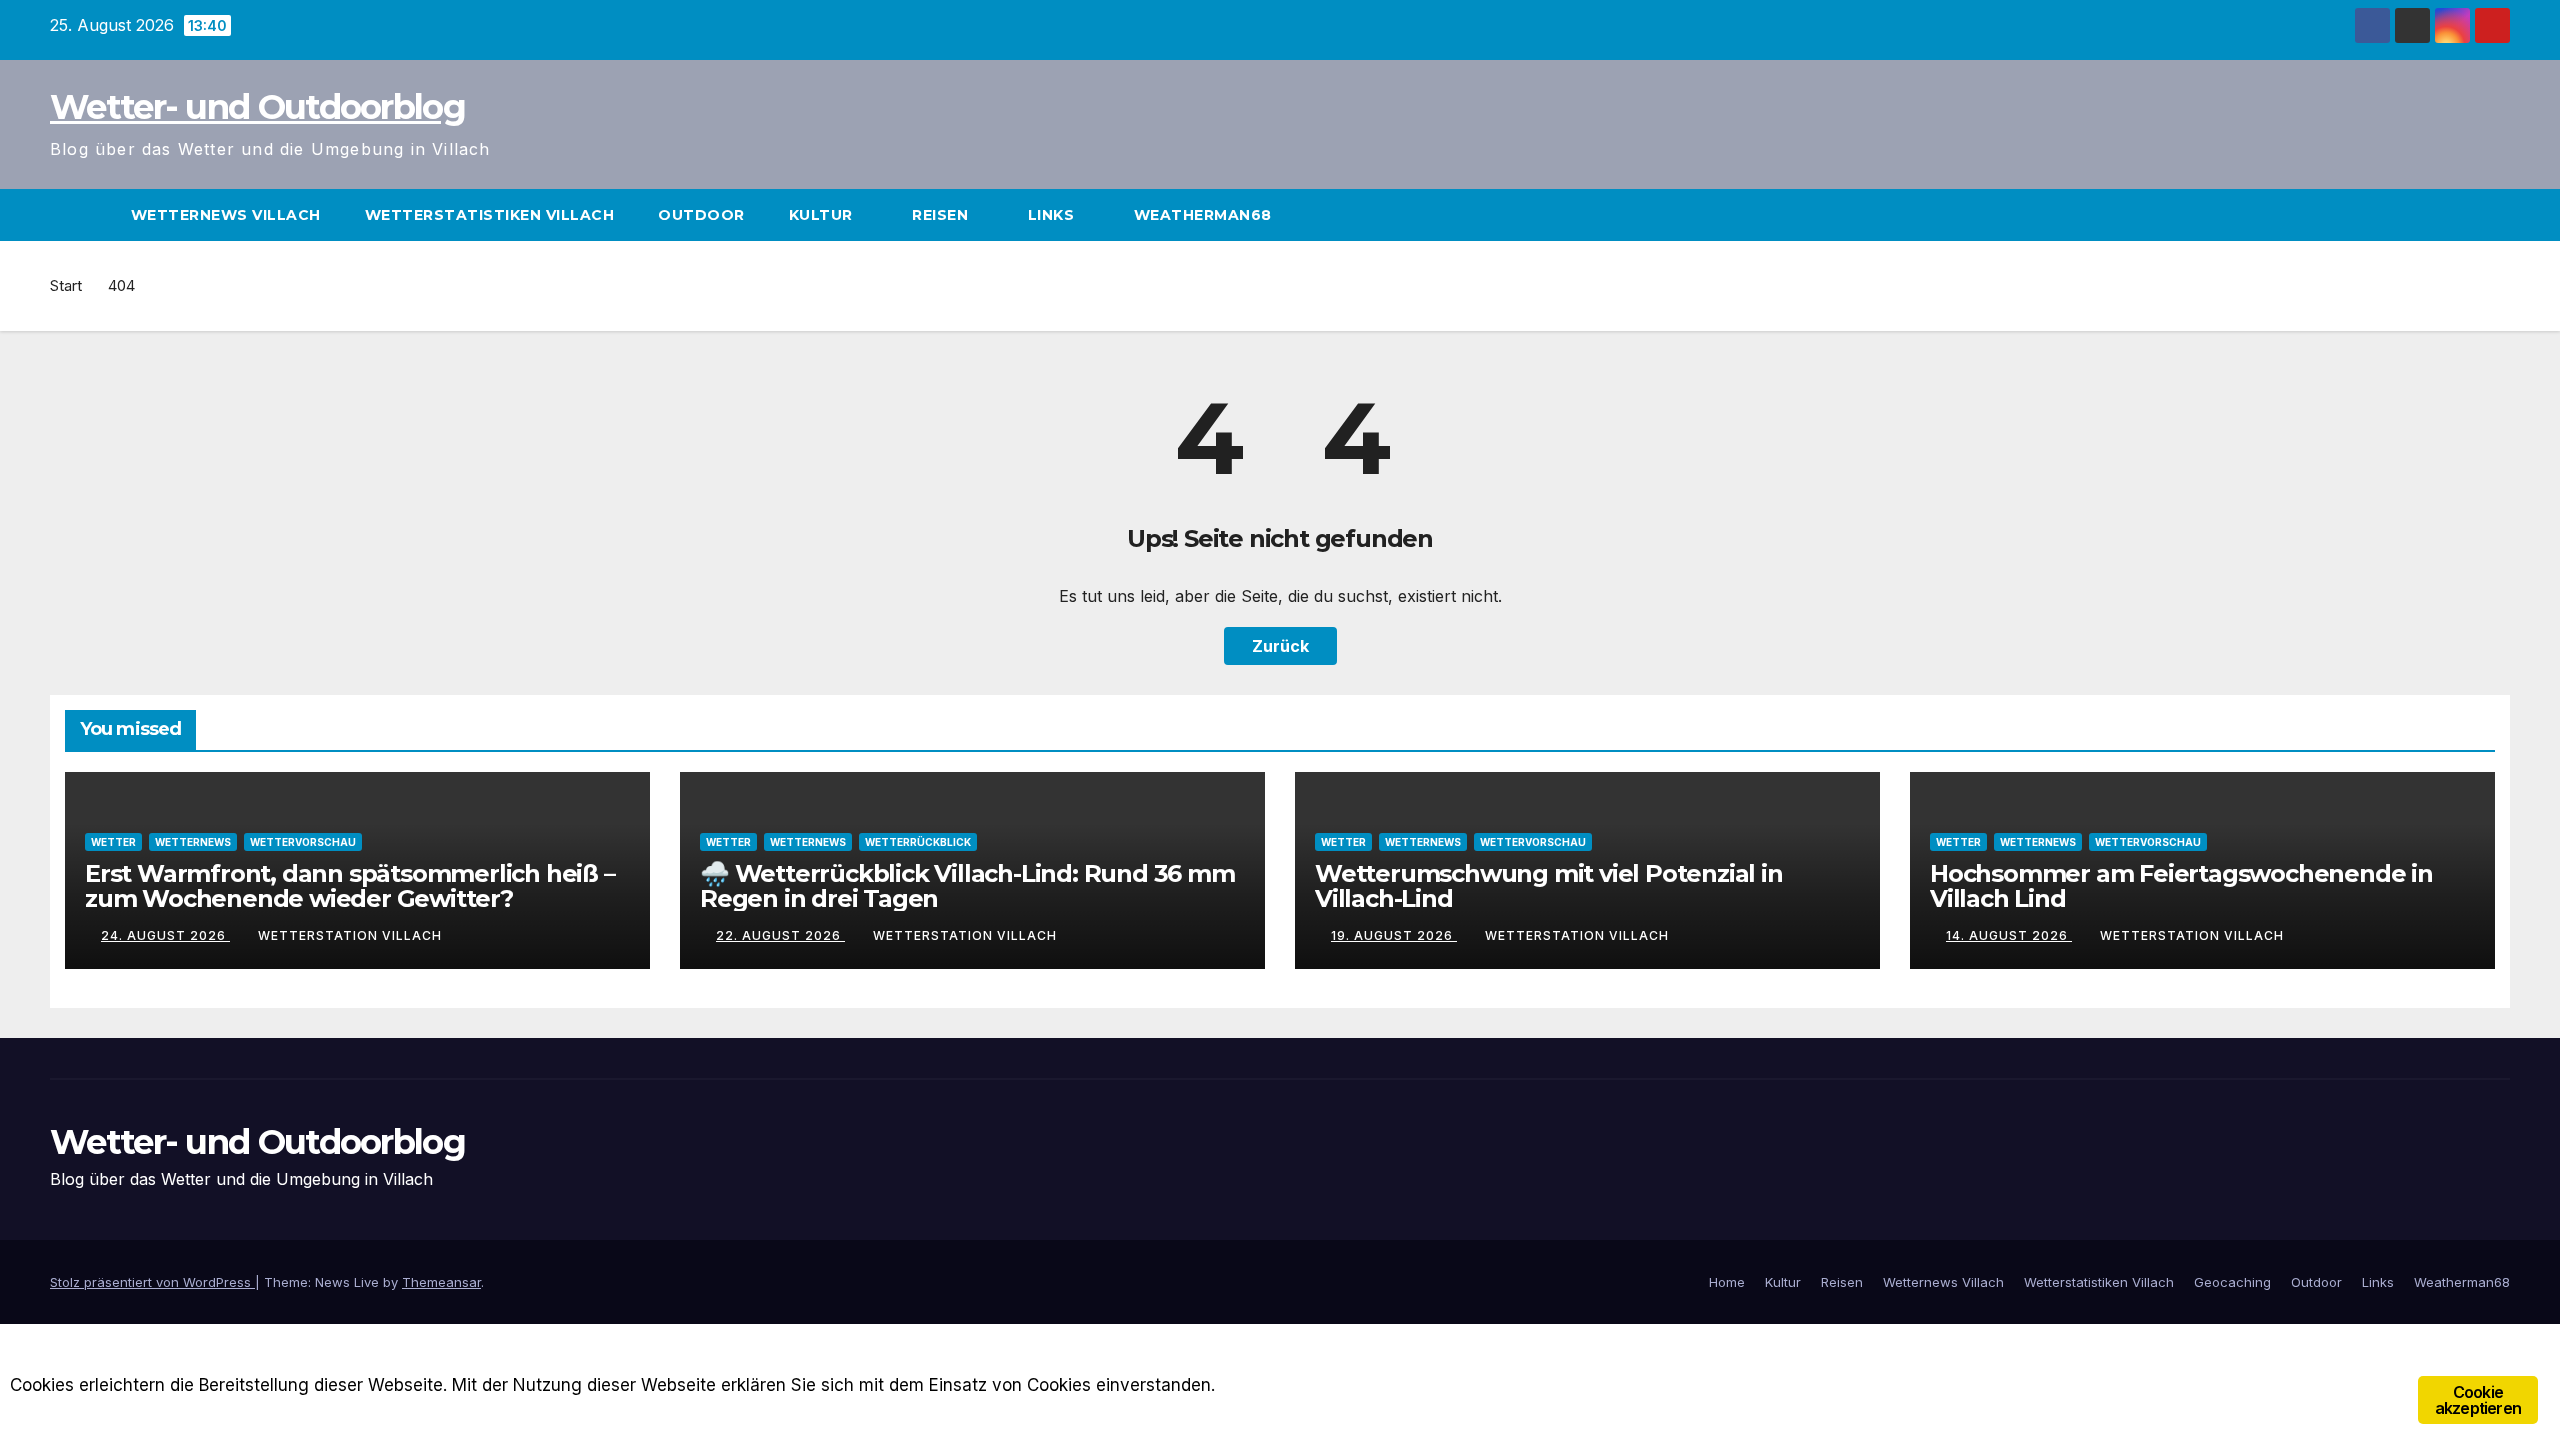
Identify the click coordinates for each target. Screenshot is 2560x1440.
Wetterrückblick (918, 842)
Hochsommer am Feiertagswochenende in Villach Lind (2181, 886)
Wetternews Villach (226, 215)
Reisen (942, 215)
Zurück (1280, 646)
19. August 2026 (1394, 935)
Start (66, 285)
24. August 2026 (165, 935)
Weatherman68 (1205, 215)
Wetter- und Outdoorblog (257, 107)
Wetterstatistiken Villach (490, 215)
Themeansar (441, 1282)
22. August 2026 (780, 935)
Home (1727, 1282)
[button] (2496, 215)
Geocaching (2232, 1282)
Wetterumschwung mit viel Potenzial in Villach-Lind (1549, 886)
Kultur (823, 215)
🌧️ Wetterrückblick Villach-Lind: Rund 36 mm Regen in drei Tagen (967, 886)
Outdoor (701, 215)
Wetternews (193, 842)
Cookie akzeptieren (2478, 1400)
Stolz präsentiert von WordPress (152, 1282)
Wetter (113, 842)
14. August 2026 (2009, 935)
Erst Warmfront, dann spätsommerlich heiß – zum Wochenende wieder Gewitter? (350, 886)
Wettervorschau (303, 842)
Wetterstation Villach (350, 935)
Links (1053, 215)
